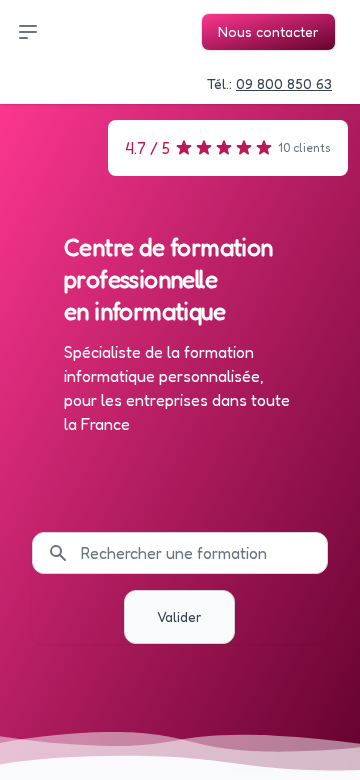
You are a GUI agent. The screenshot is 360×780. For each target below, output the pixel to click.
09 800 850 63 (284, 83)
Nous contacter (268, 31)
